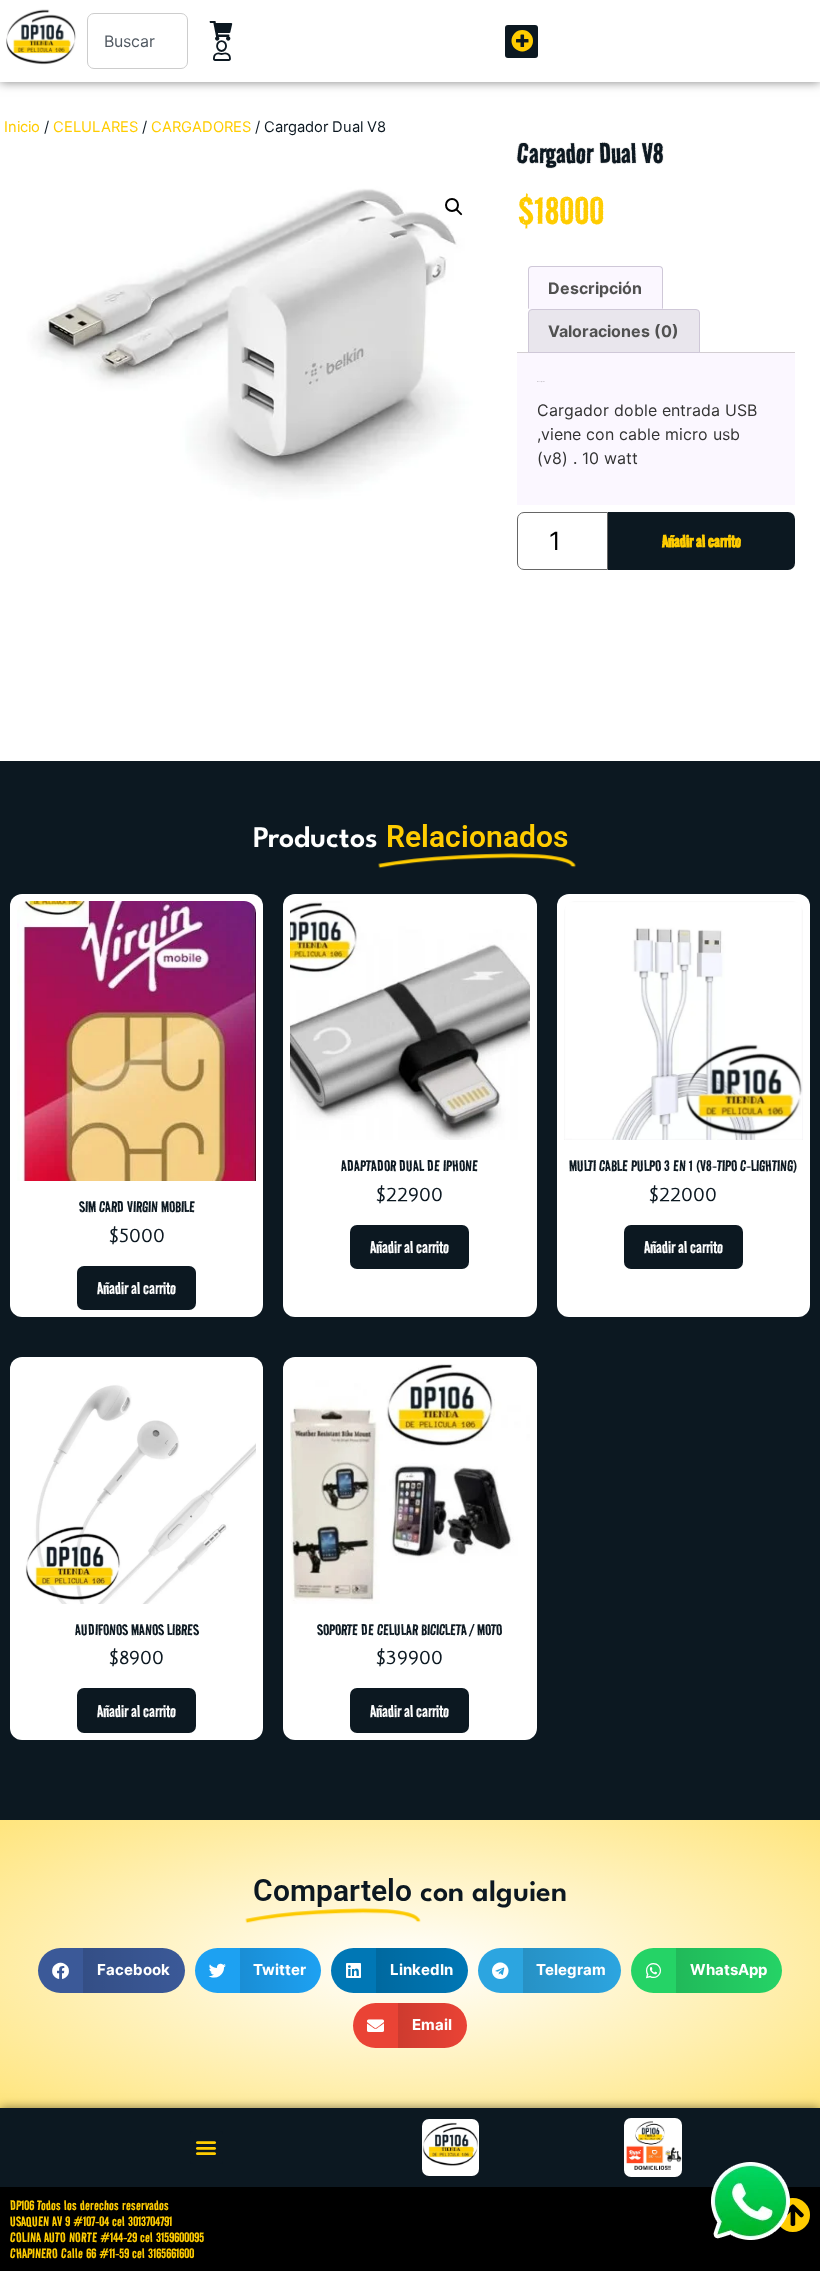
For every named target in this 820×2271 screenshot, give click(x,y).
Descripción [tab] (595, 288)
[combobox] (137, 41)
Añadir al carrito (701, 541)
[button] (521, 41)
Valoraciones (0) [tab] (613, 331)
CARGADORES (201, 127)
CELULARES (95, 127)
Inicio (22, 127)
